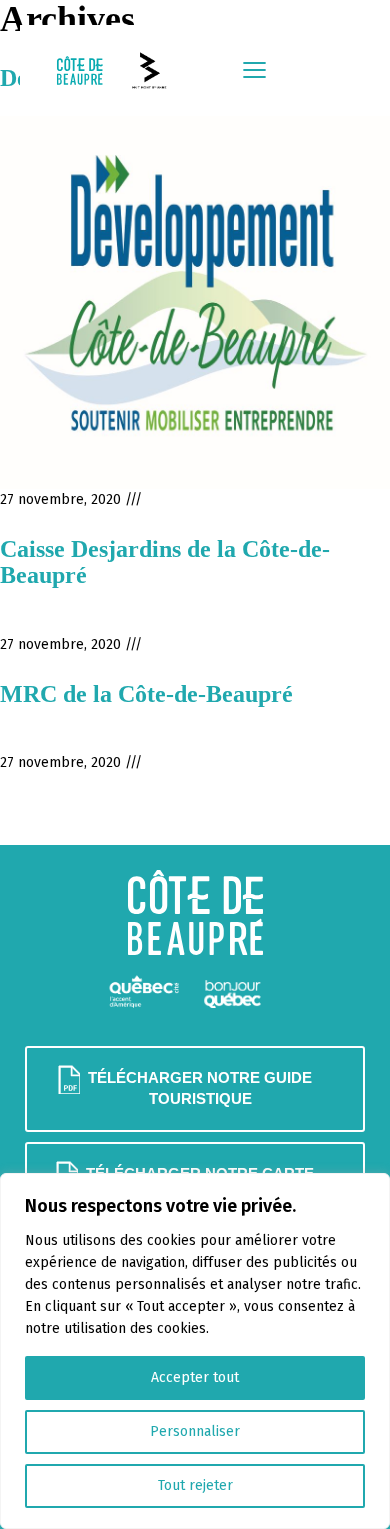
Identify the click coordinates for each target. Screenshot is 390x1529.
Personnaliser (195, 1431)
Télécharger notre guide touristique (200, 1088)
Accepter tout (195, 1377)
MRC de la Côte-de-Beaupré (146, 694)
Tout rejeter (195, 1485)
